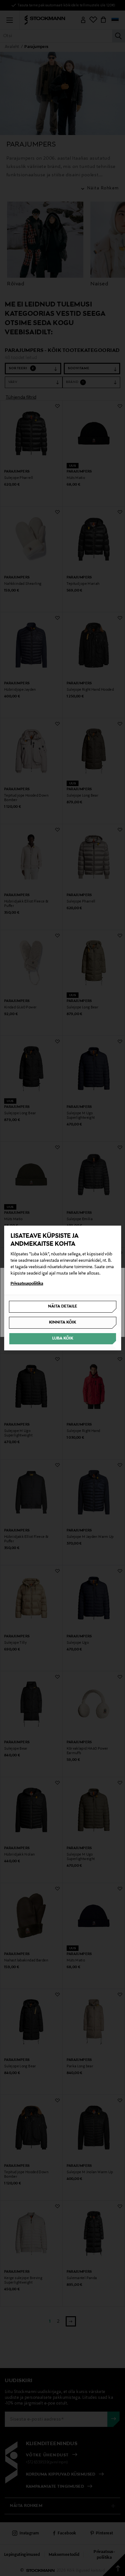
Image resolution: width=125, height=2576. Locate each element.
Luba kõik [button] (63, 1339)
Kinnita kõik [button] (63, 1323)
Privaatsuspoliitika (27, 1284)
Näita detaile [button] (63, 1307)
